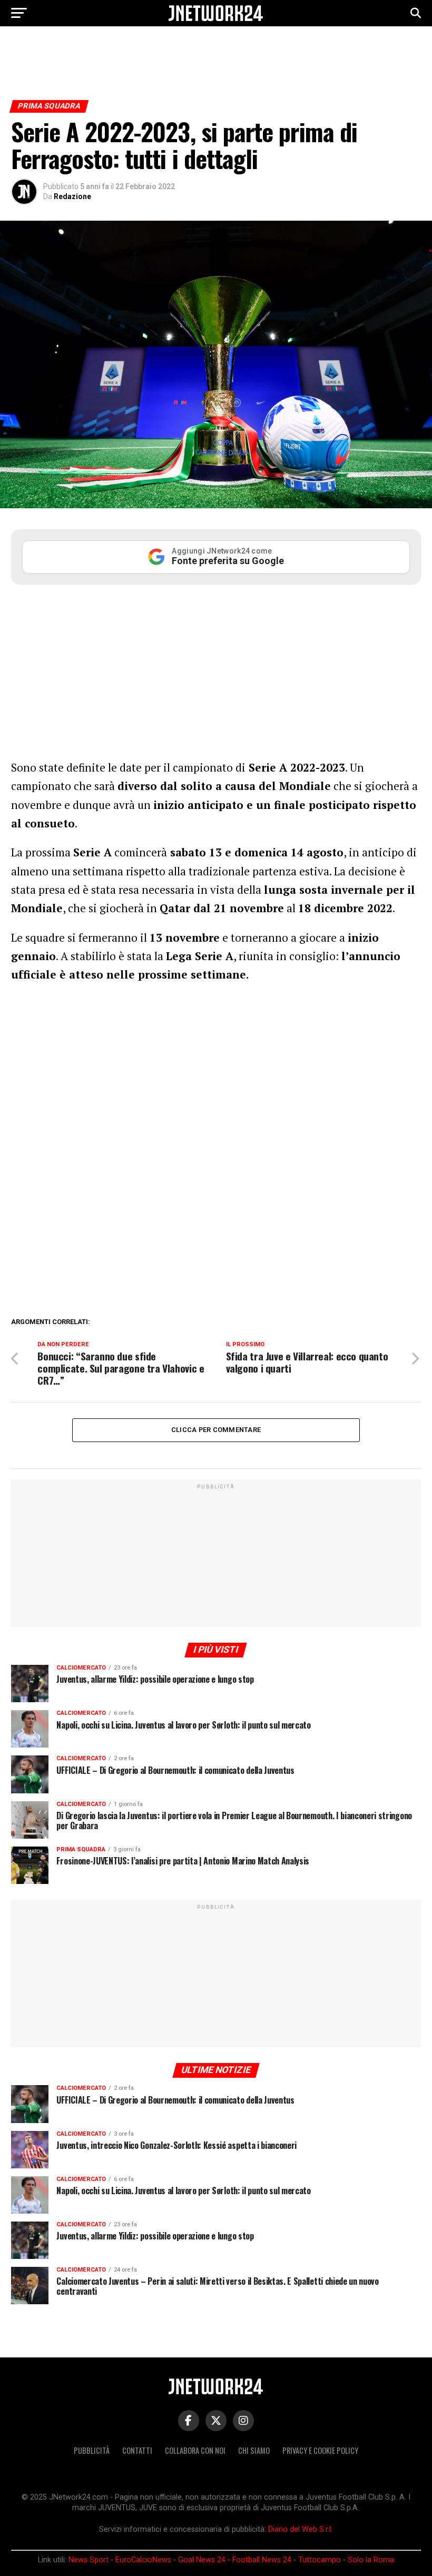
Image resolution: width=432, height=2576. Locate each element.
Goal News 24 (202, 2560)
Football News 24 (262, 2560)
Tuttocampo (320, 2560)
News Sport (89, 2560)
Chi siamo (254, 2450)
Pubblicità (92, 2450)
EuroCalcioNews (143, 2560)
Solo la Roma (371, 2560)
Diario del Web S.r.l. (300, 2529)
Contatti (137, 2450)
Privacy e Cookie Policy (320, 2450)
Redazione (72, 196)
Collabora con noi (195, 2450)
